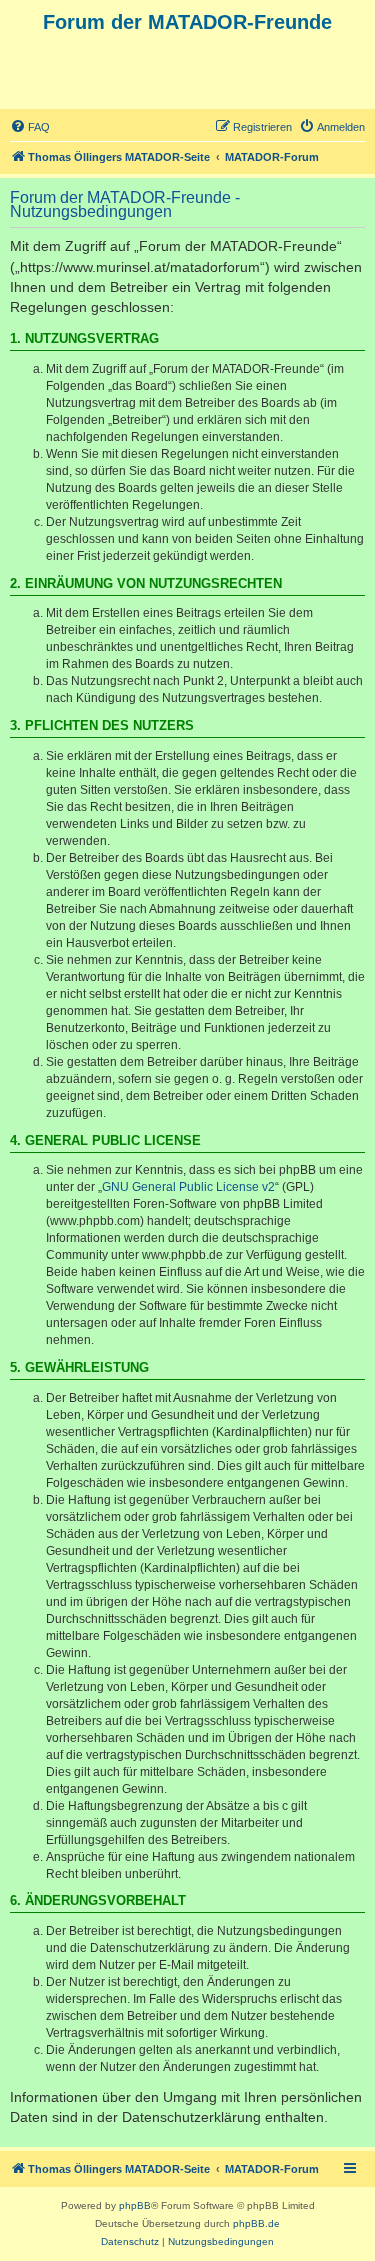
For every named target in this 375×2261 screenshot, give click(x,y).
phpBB (135, 2205)
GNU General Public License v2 (188, 1187)
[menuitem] (30, 127)
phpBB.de (256, 2223)
